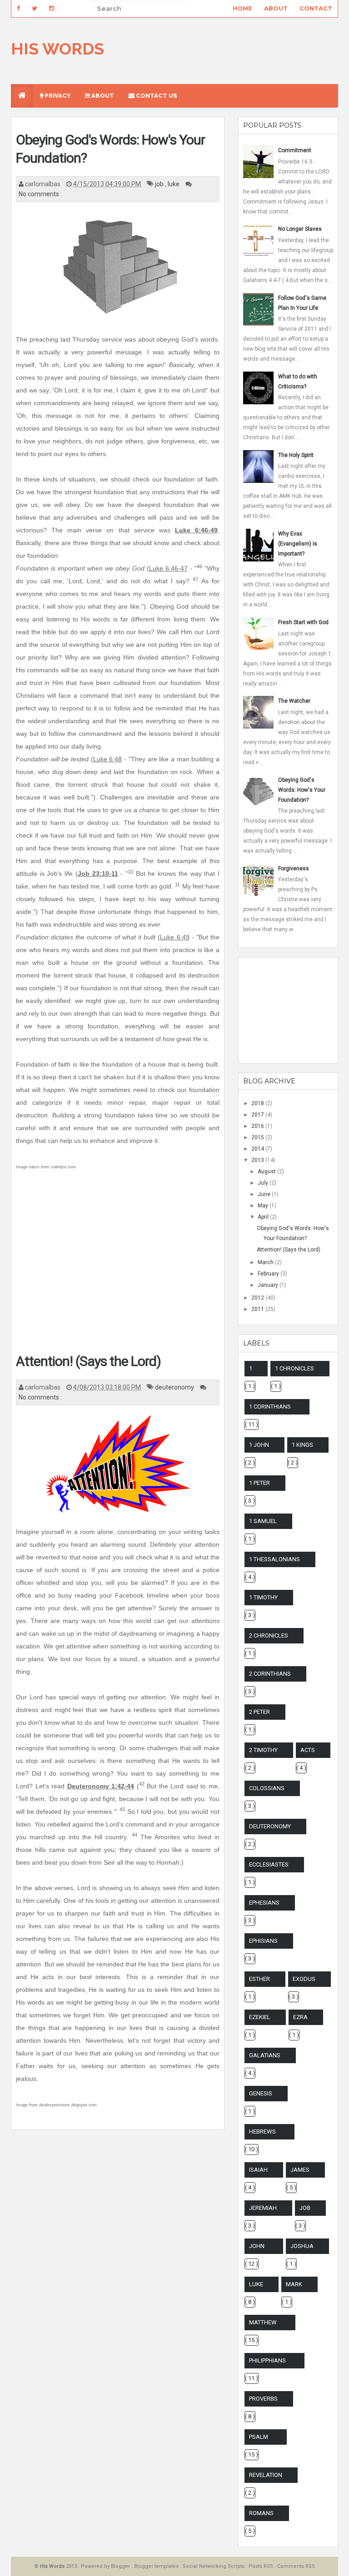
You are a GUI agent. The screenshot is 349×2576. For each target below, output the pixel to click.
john (257, 2246)
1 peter (259, 1483)
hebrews (262, 2132)
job (160, 184)
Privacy (57, 96)
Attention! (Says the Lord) (88, 1361)
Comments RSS (296, 2566)
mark (294, 2284)
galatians (265, 2055)
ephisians (263, 1941)
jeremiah (263, 2208)
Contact (316, 8)
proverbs (263, 2399)
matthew (263, 2322)
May (264, 1206)
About (276, 8)
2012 (258, 1298)
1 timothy (263, 1597)
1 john (259, 1445)
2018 (258, 1103)
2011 (258, 1309)
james (300, 2170)
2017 (258, 1115)
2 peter (259, 1712)
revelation (266, 2475)
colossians (267, 1788)
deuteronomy (175, 1387)
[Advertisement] (118, 1269)
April (264, 1217)
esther (259, 1979)
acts (308, 1750)
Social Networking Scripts (214, 2566)
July (264, 1183)
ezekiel (260, 2017)
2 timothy (263, 1750)
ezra (300, 2017)
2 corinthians (270, 1674)
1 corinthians (270, 1407)
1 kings (302, 1445)
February (269, 1274)
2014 (258, 1149)
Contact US (156, 96)
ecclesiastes (269, 1864)
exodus (304, 1979)
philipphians (267, 2360)
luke (174, 184)
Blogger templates (157, 2566)
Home (242, 8)
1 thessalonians (274, 1559)
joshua (302, 2246)
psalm (259, 2437)
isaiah (258, 2170)
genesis (261, 2093)
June (265, 1194)
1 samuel (263, 1521)
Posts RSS (262, 2566)
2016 (258, 1126)
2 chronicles (269, 1635)
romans (261, 2513)
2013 (258, 1160)
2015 (258, 1137)
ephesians (264, 1903)
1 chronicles (294, 1368)
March (266, 1262)
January (269, 1285)
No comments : (40, 194)
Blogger (121, 2566)
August (267, 1171)
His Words (57, 49)
